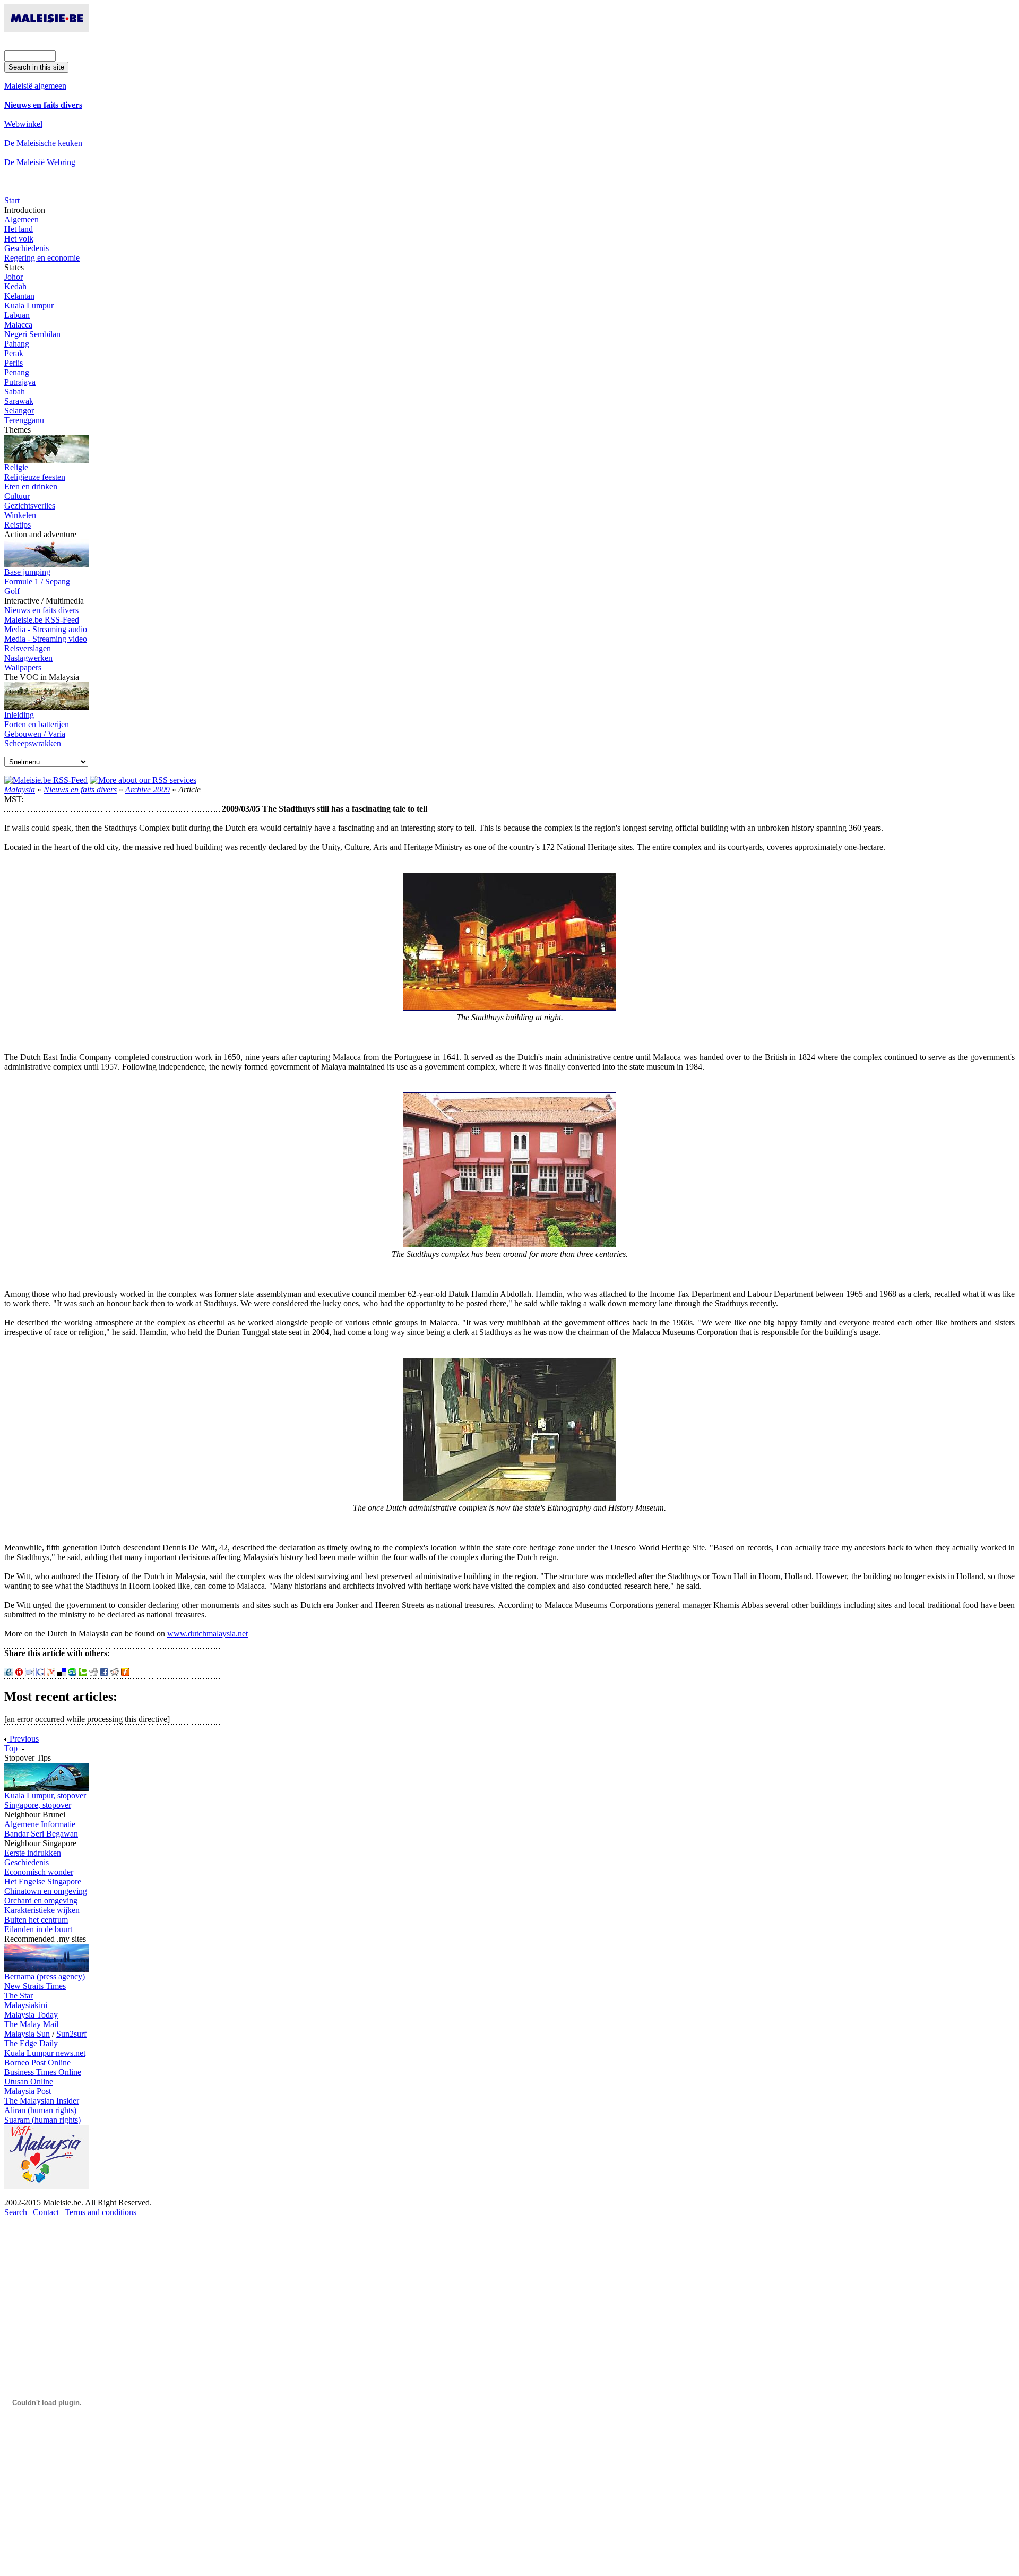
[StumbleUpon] (72, 1673)
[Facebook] (104, 1673)
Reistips (18, 525)
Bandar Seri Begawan (41, 1834)
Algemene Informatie (40, 1824)
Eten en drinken (31, 486)
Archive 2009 (148, 790)
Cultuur (17, 496)
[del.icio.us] (62, 1673)
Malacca (18, 325)
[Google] (40, 1673)
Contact (46, 2212)
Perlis (14, 363)
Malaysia (20, 790)
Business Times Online (43, 2072)
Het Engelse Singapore (43, 1881)
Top (13, 1748)
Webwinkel (23, 124)
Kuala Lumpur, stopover (45, 1795)
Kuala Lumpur (29, 305)
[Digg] (93, 1673)
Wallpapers (23, 667)
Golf (12, 591)
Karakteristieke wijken (42, 1910)
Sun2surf (71, 2034)
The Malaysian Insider (42, 2101)
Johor (14, 277)
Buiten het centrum (36, 1920)
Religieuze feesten (35, 477)
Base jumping (27, 572)
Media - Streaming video (46, 639)
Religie (16, 467)
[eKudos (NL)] (8, 1673)
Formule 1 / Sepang (37, 581)
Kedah (15, 286)
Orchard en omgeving (41, 1901)
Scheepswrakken (33, 743)
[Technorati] (83, 1673)
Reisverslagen (28, 648)
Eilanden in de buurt (38, 1929)
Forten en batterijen (37, 724)
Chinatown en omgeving (46, 1891)
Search (16, 2212)
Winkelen (20, 515)
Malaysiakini (26, 2005)
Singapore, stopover (38, 1805)
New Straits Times (35, 1986)
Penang (17, 372)
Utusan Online (29, 2082)
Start (12, 200)
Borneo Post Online (37, 2062)
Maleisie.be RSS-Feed (42, 620)
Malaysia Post (28, 2091)
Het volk (19, 239)
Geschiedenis (27, 248)
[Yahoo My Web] (51, 1673)
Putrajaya (20, 382)
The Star (19, 1996)
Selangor (19, 411)
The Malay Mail (31, 2024)
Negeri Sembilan (32, 334)
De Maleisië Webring (40, 162)
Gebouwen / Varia (35, 734)
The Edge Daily (31, 2043)
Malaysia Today (31, 2015)
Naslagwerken (28, 658)
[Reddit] (115, 1673)
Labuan (17, 315)
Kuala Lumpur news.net (45, 2053)
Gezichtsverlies (30, 506)
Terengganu (24, 420)
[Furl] (125, 1673)
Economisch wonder (39, 1872)
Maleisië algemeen (35, 86)
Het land (19, 229)
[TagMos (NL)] (30, 1673)
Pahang (17, 344)
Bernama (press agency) (45, 1976)
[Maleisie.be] (47, 29)
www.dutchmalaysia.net (208, 1634)
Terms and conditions (101, 2212)
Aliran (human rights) (40, 2110)
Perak (14, 353)
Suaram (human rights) (42, 2120)
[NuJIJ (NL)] (19, 1673)
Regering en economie (42, 258)
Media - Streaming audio (46, 629)
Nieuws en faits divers (41, 610)
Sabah (15, 391)
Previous (23, 1739)
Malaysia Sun (27, 2034)
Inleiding (19, 715)
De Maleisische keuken (43, 143)
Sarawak (19, 401)
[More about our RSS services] (143, 780)
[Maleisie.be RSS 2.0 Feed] (46, 780)
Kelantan (19, 296)
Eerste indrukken (33, 1853)
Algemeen (21, 219)
